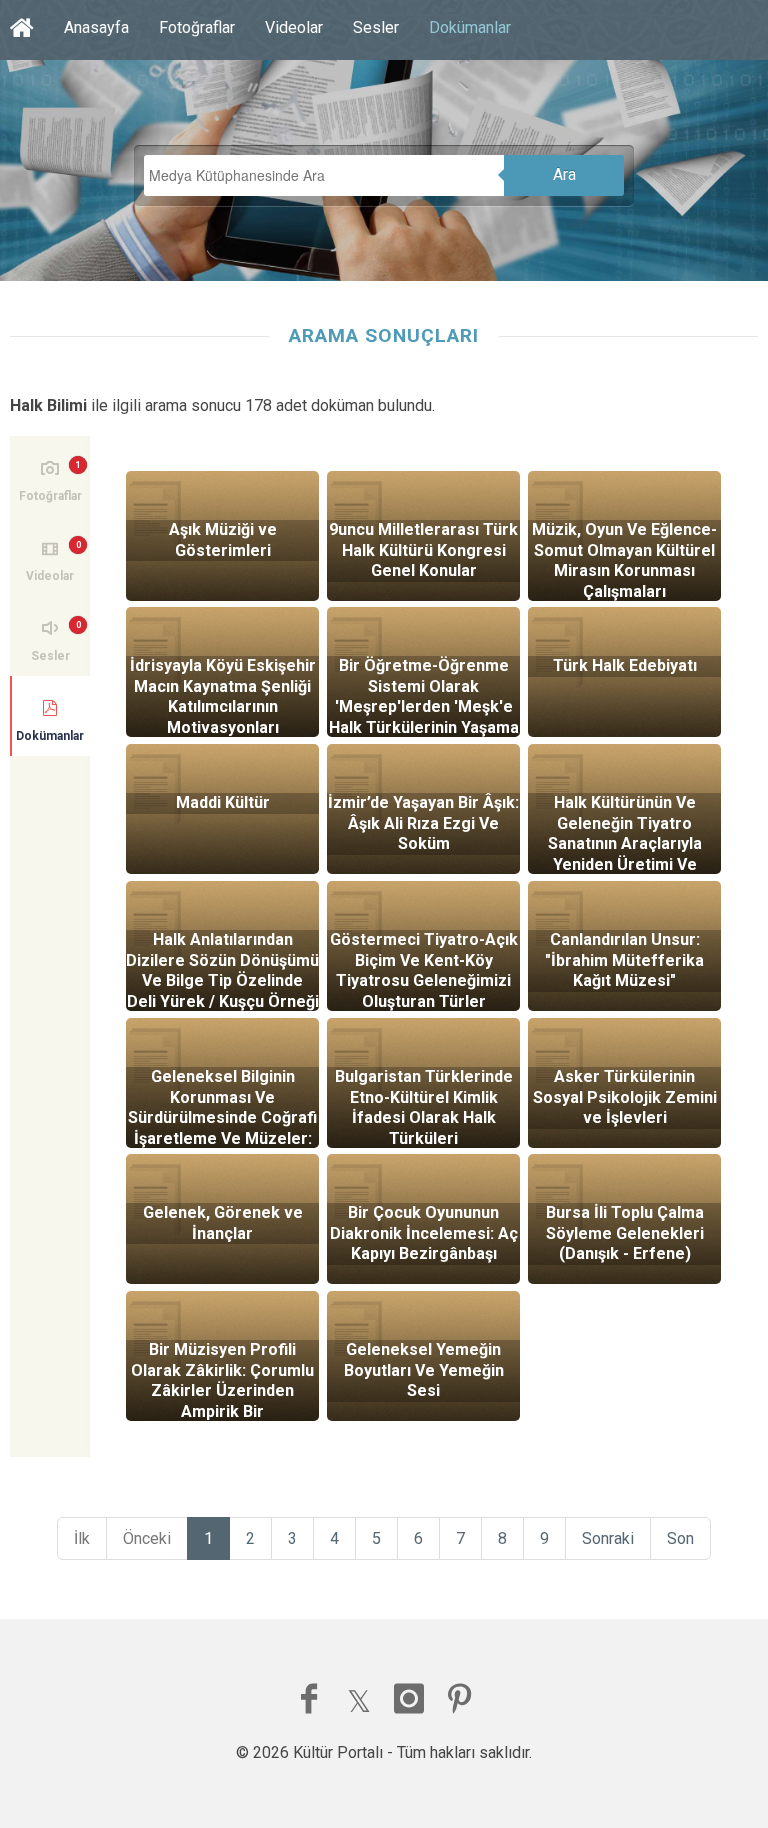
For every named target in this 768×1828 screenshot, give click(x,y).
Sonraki (608, 1538)
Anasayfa (96, 27)
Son (680, 1538)
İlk (82, 1538)
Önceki (147, 1538)
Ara (564, 174)
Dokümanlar (470, 27)
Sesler (376, 27)
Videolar (294, 27)
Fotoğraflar (197, 27)
